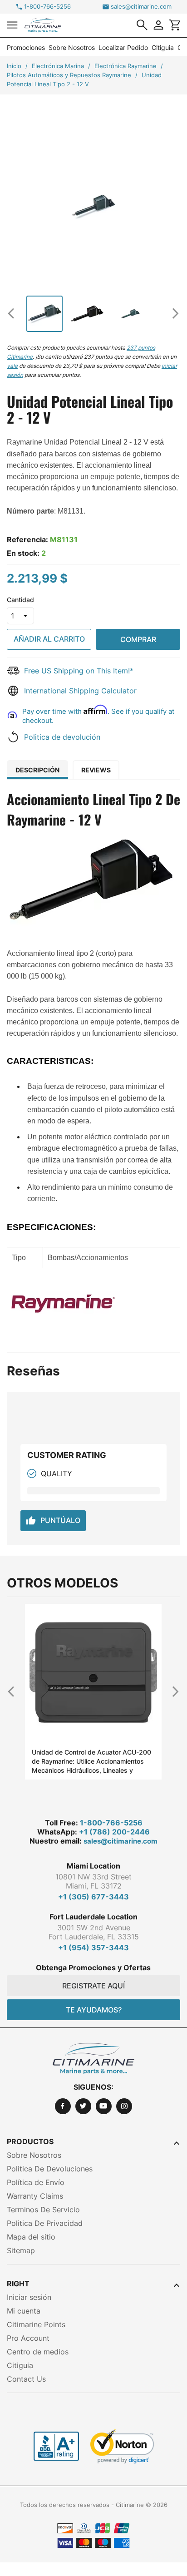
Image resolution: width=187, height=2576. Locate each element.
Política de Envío (36, 2182)
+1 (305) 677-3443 (93, 1897)
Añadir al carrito (49, 639)
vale (12, 366)
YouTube (104, 2106)
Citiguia (163, 47)
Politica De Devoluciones (50, 2169)
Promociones (26, 47)
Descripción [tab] (37, 770)
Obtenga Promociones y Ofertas (93, 1968)
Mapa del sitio (31, 2237)
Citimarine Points (36, 2324)
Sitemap (21, 2250)
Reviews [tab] (96, 770)
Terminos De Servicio (43, 2210)
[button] (12, 25)
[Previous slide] (15, 313)
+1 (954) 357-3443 (93, 1948)
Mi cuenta (24, 2311)
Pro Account (28, 2338)
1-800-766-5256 (47, 7)
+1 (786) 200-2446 (114, 1832)
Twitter (83, 2106)
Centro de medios (38, 2352)
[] (142, 25)
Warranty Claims (35, 2196)
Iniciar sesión (29, 2297)
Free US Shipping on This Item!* (79, 671)
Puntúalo (53, 1521)
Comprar (138, 639)
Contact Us (26, 2379)
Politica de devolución (62, 737)
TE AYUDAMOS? (94, 2010)
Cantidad (20, 600)
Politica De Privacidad (45, 2223)
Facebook (63, 2106)
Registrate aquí (93, 1986)
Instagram (124, 2106)
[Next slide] (172, 313)
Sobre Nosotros (72, 47)
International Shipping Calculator (80, 691)
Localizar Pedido (123, 47)
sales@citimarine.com (141, 7)
